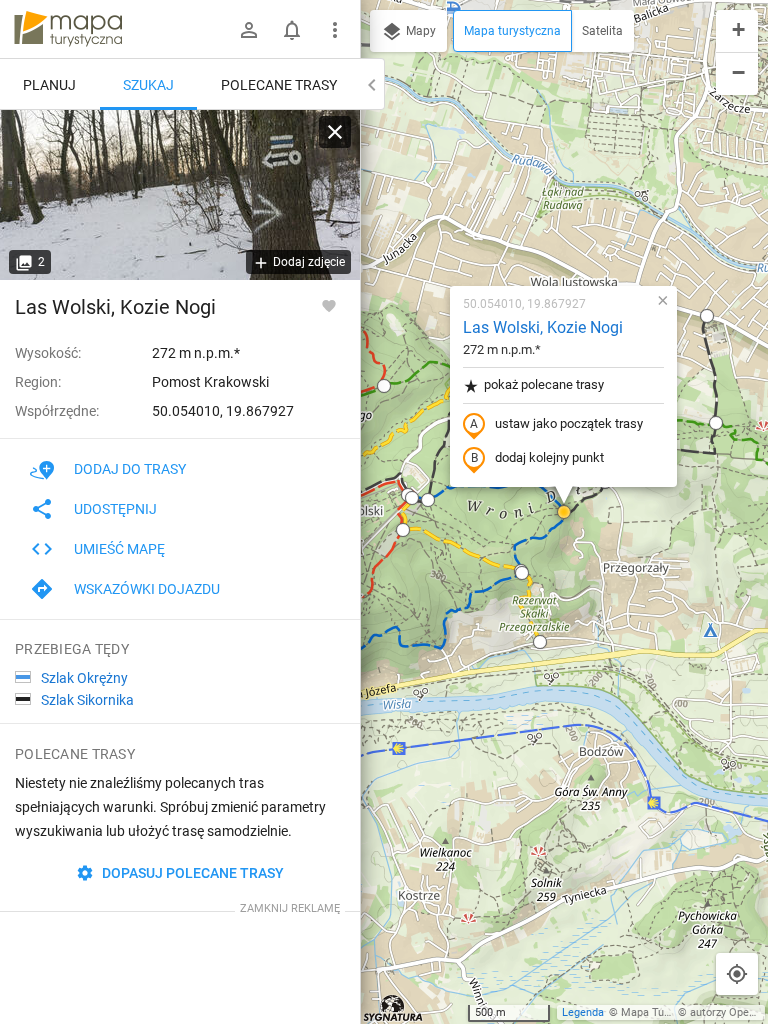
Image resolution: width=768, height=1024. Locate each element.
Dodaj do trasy (130, 469)
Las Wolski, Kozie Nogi (543, 327)
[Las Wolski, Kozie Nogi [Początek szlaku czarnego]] (180, 195)
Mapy (419, 31)
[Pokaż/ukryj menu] (335, 30)
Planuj (49, 85)
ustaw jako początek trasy (569, 423)
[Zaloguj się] (249, 30)
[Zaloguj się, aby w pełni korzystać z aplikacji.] (329, 305)
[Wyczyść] (335, 132)
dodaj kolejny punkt (549, 457)
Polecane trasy (279, 85)
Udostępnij (115, 509)
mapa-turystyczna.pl (68, 29)
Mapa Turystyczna (666, 1012)
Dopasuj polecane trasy (191, 873)
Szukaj (148, 85)
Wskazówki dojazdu (147, 589)
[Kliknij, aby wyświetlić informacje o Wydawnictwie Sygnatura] (393, 1008)
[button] (384, 386)
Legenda (583, 1012)
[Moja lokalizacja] (737, 974)
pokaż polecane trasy (544, 384)
